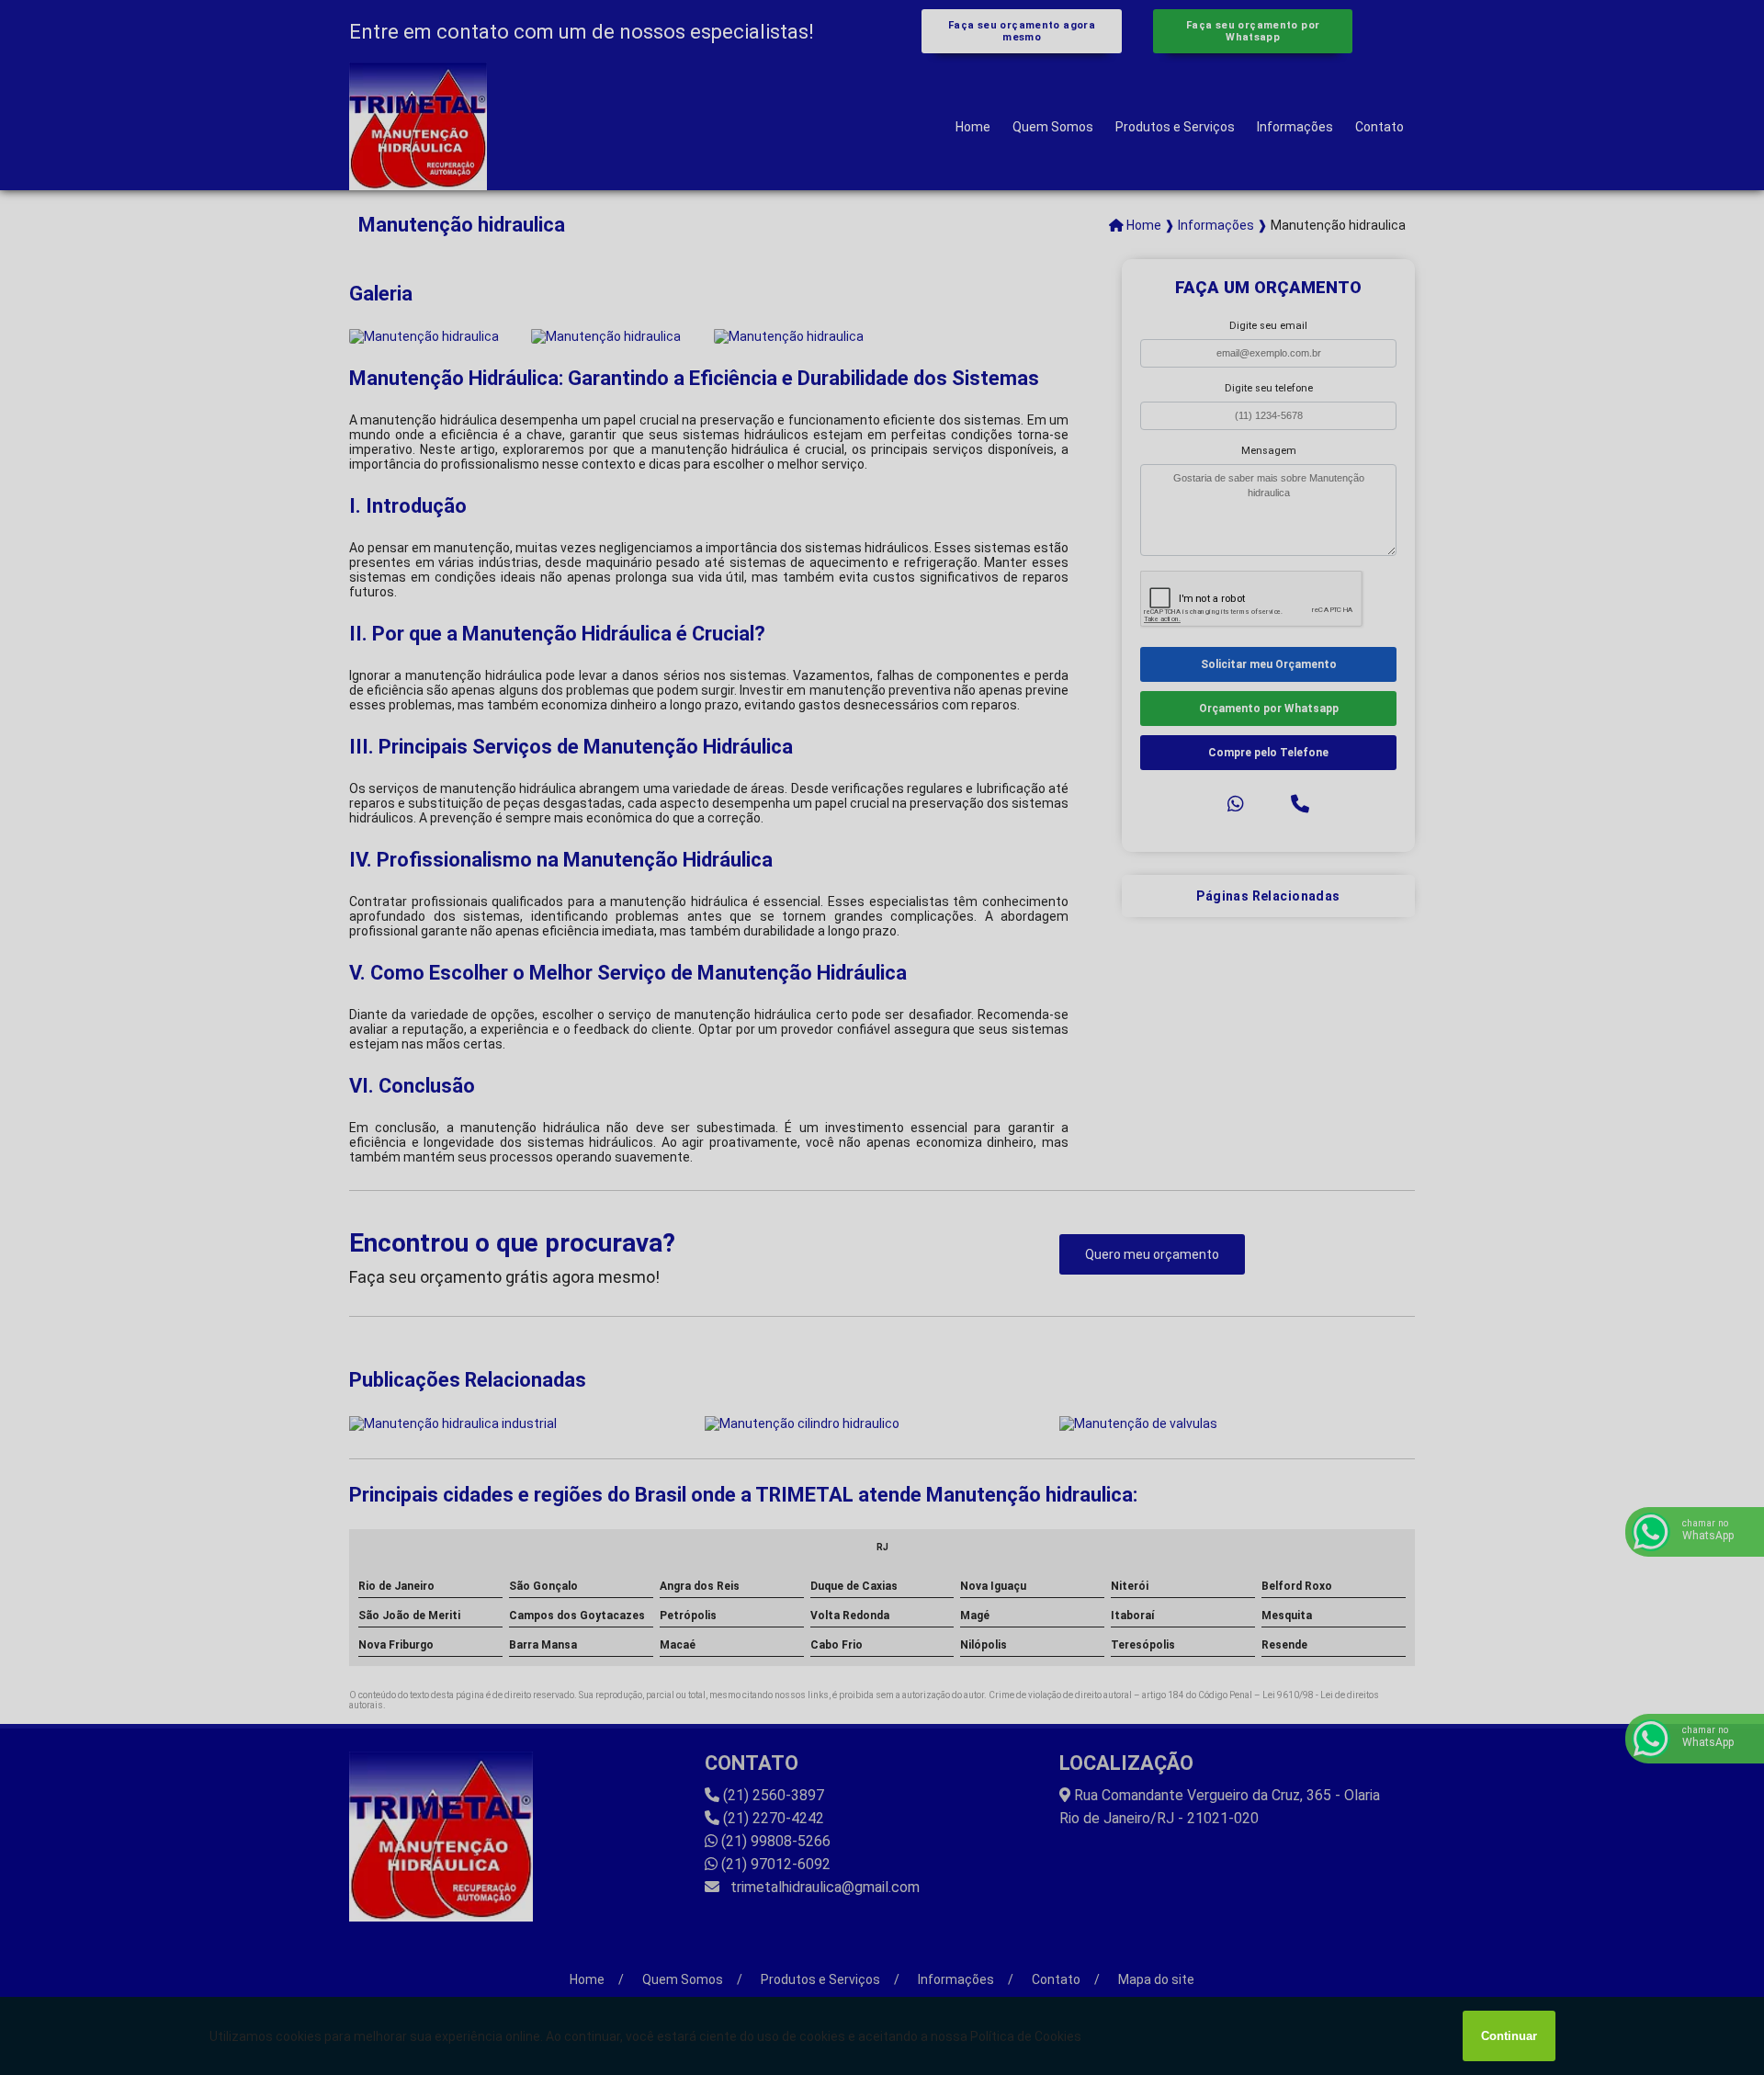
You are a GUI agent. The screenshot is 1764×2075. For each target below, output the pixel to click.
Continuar (1509, 2036)
